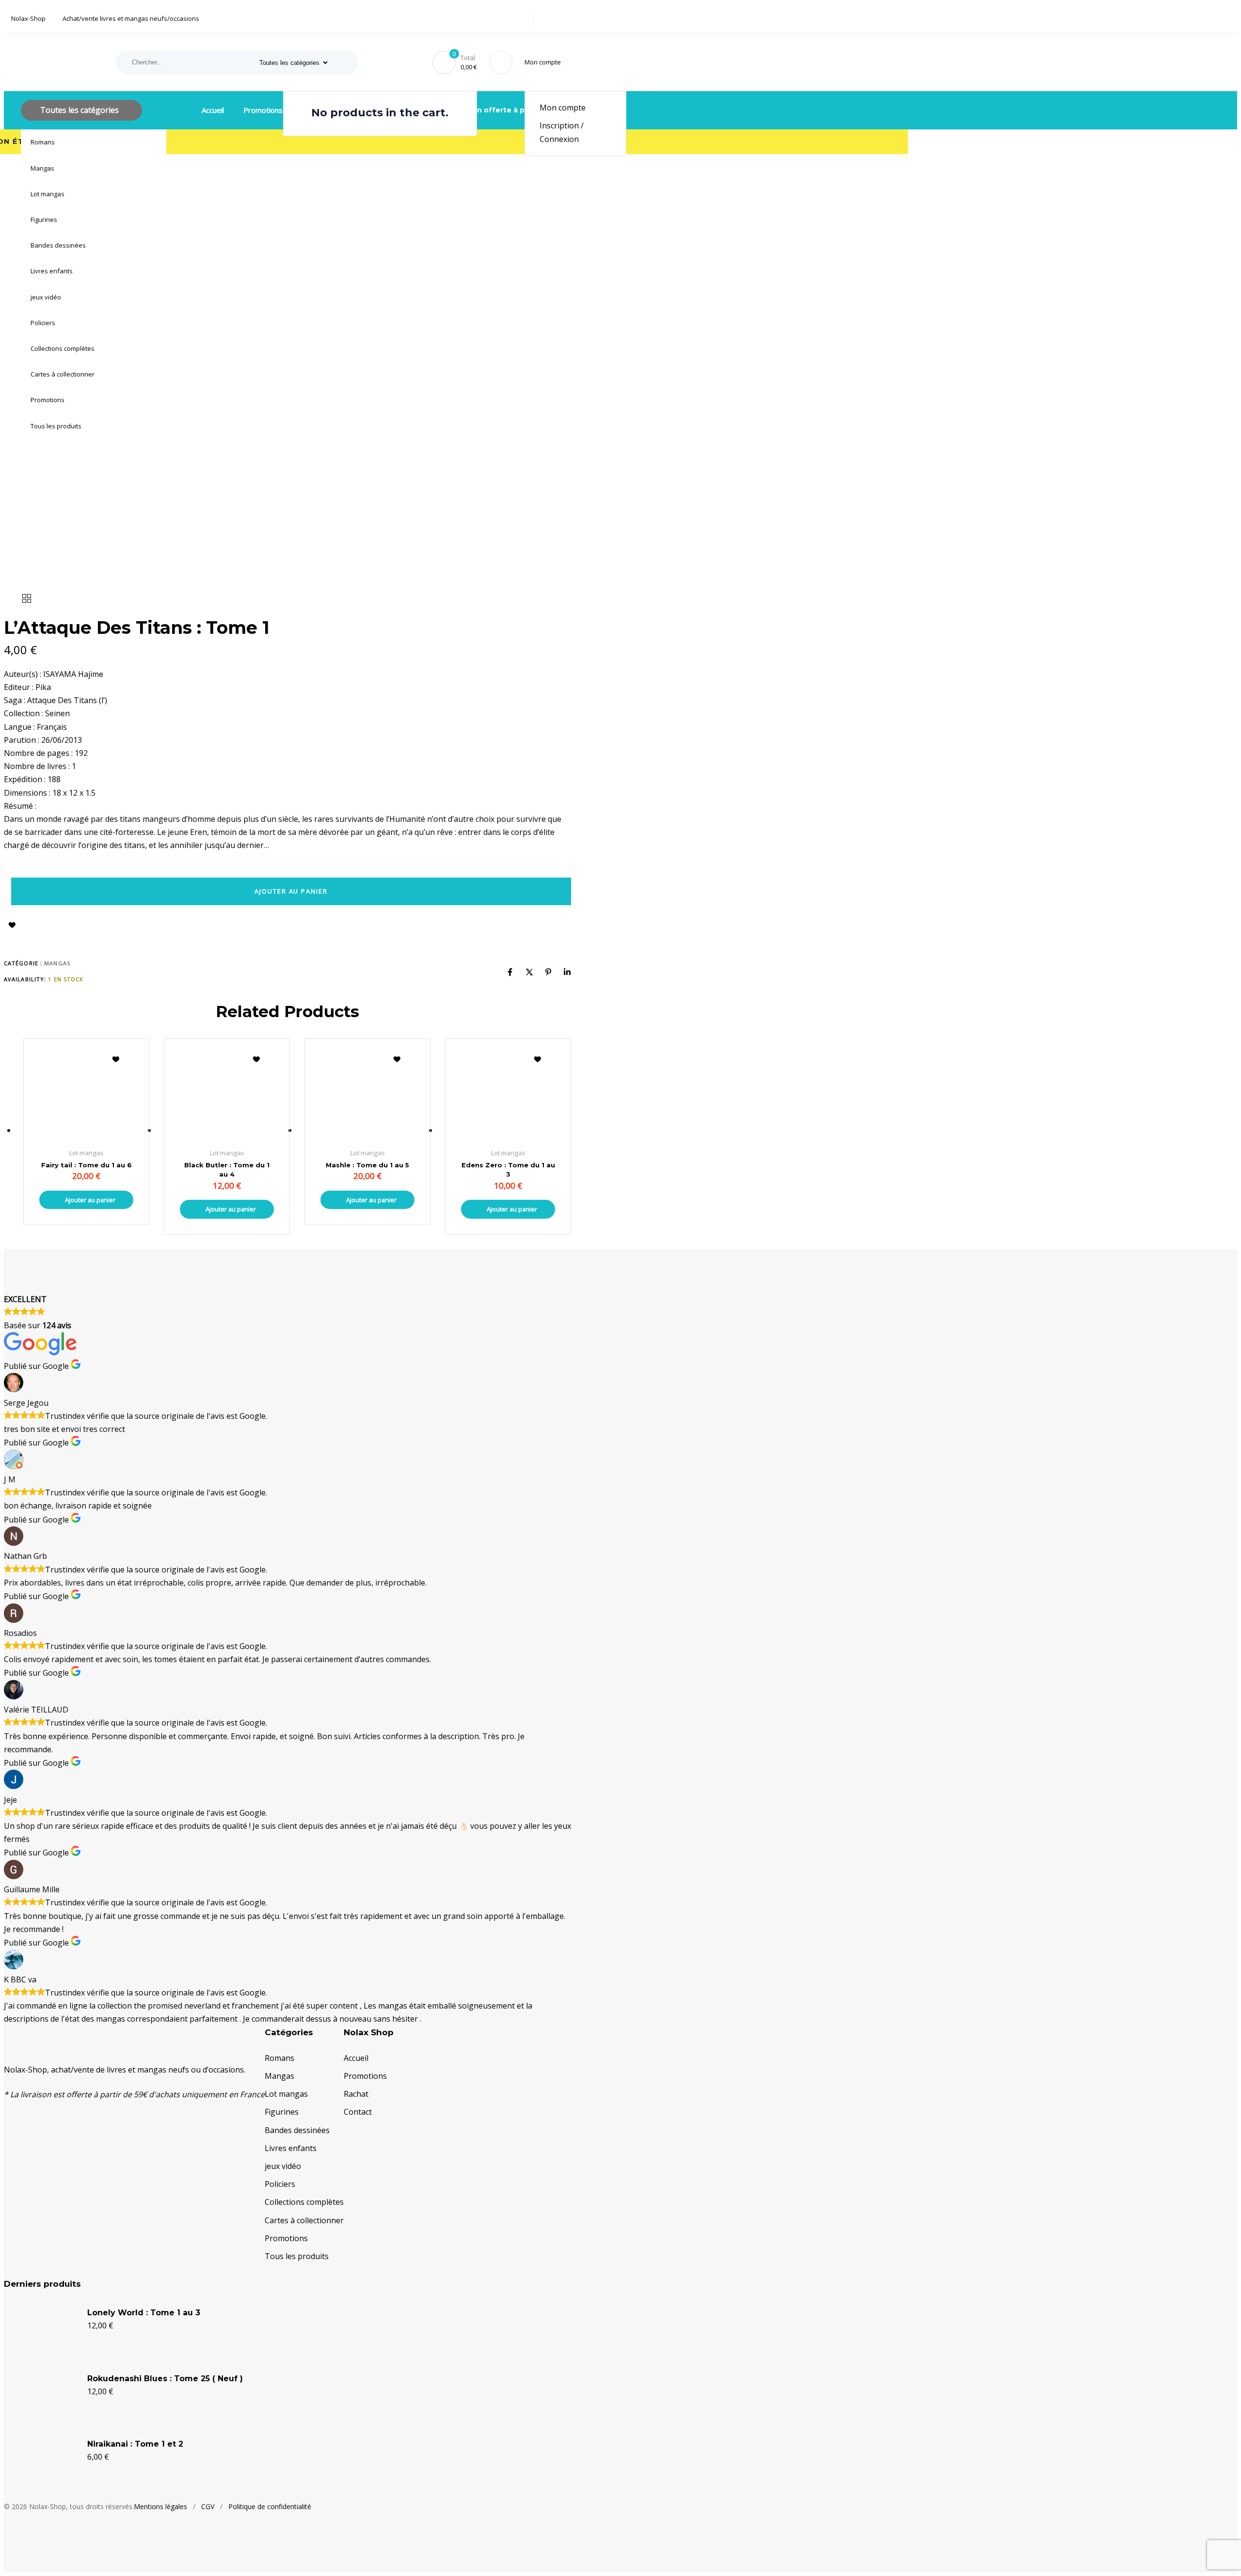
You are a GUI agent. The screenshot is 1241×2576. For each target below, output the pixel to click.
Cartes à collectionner (63, 374)
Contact (358, 2112)
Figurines (44, 220)
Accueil (213, 110)
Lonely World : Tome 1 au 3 (144, 2313)
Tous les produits (56, 426)
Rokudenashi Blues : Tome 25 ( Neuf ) (165, 2379)
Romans (43, 142)
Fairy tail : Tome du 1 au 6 (87, 1165)
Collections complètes (63, 348)
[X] (529, 972)
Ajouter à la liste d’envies (12, 925)
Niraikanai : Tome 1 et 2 (135, 2444)
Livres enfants (52, 271)
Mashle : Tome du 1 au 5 (367, 1165)
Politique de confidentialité (270, 2506)
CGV (208, 2506)
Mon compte (563, 108)
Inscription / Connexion (562, 132)
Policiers (43, 323)
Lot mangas (48, 194)
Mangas (42, 168)
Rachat (356, 2094)
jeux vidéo (46, 297)
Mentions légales (160, 2506)
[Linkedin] (567, 972)
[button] (544, 62)
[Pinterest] (548, 972)
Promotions (48, 400)
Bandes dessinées (58, 245)
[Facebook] (510, 972)
